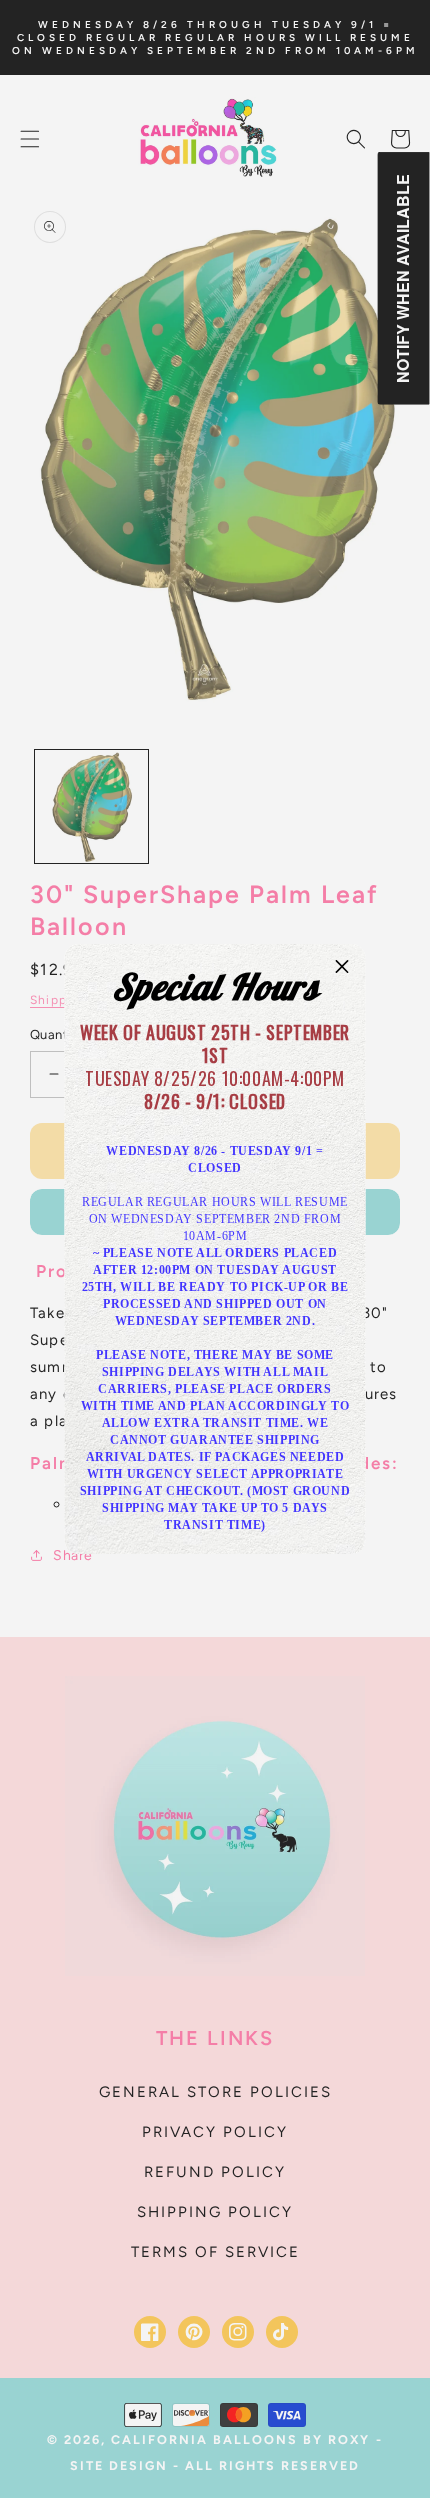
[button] (343, 967)
